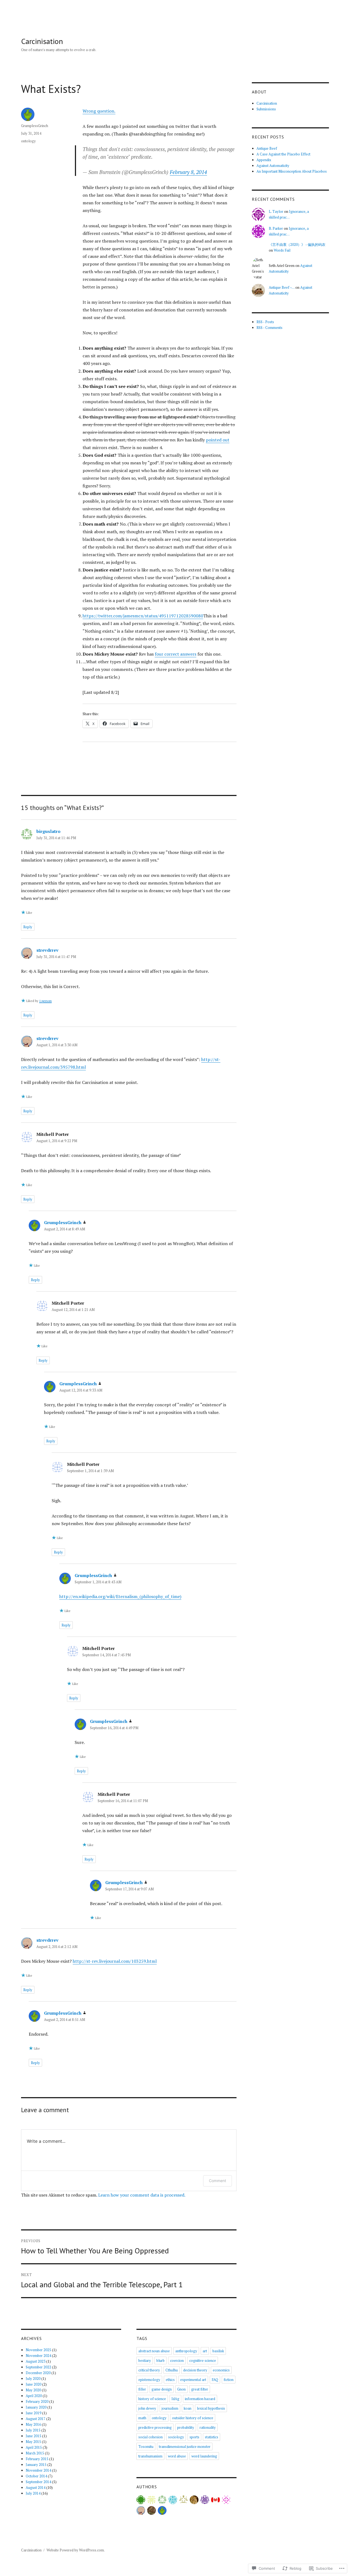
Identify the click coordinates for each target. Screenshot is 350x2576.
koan (188, 2408)
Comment (218, 2181)
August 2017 (36, 2419)
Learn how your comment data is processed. (142, 2195)
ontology (28, 141)
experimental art (193, 2380)
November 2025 (38, 2350)
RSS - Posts (265, 322)
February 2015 (37, 2459)
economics (221, 2370)
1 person (45, 1001)
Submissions (266, 109)
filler (142, 2389)
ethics (170, 2380)
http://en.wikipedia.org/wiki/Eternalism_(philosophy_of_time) (120, 1596)
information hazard (200, 2399)
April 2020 (34, 2396)
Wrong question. (99, 111)
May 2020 (33, 2390)
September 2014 (38, 2482)
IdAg (175, 2399)
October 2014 (36, 2476)
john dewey (147, 2408)
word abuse (177, 2456)
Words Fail (282, 250)
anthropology (186, 2351)
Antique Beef (267, 148)
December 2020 (38, 2373)
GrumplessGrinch (35, 126)
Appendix (264, 160)
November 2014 (38, 2470)
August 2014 (36, 2487)
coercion (177, 2360)
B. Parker (276, 228)
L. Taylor (276, 211)
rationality (208, 2427)
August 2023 (36, 2361)
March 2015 (35, 2453)
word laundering (204, 2456)
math (142, 2418)
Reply (28, 927)
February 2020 (37, 2401)
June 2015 (33, 2436)
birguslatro (48, 831)
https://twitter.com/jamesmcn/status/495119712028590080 (143, 616)
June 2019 (33, 2413)
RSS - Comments (269, 328)
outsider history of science (193, 2418)
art (205, 2351)
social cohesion (151, 2437)
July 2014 (33, 2493)
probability (186, 2427)
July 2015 (33, 2430)
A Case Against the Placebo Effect (283, 154)
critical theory (149, 2370)
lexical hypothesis (211, 2408)
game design (162, 2389)
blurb (161, 2360)
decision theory (195, 2370)
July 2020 (33, 2378)
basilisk (218, 2351)
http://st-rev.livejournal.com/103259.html (115, 1961)
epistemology (149, 2380)
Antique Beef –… (282, 287)
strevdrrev (47, 950)
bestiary (145, 2360)
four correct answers (176, 654)
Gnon (181, 2389)
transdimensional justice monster (185, 2447)
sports (194, 2437)
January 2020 (36, 2407)
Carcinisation (42, 41)
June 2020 (33, 2384)
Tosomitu (146, 2447)
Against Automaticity (273, 166)
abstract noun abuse (154, 2351)
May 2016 (33, 2424)
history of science (152, 2399)
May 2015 (33, 2442)
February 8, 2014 (188, 172)
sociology (176, 2437)
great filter (200, 2389)
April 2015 (34, 2447)
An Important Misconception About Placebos (292, 171)
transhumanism (150, 2456)
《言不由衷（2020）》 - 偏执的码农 (297, 244)
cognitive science (203, 2360)
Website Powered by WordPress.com (75, 2550)
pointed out (218, 440)
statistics (212, 2437)
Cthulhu (172, 2370)
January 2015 (36, 2465)
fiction (229, 2380)
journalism (170, 2408)
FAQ (215, 2380)
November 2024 (38, 2356)
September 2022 (38, 2367)
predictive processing (155, 2427)
